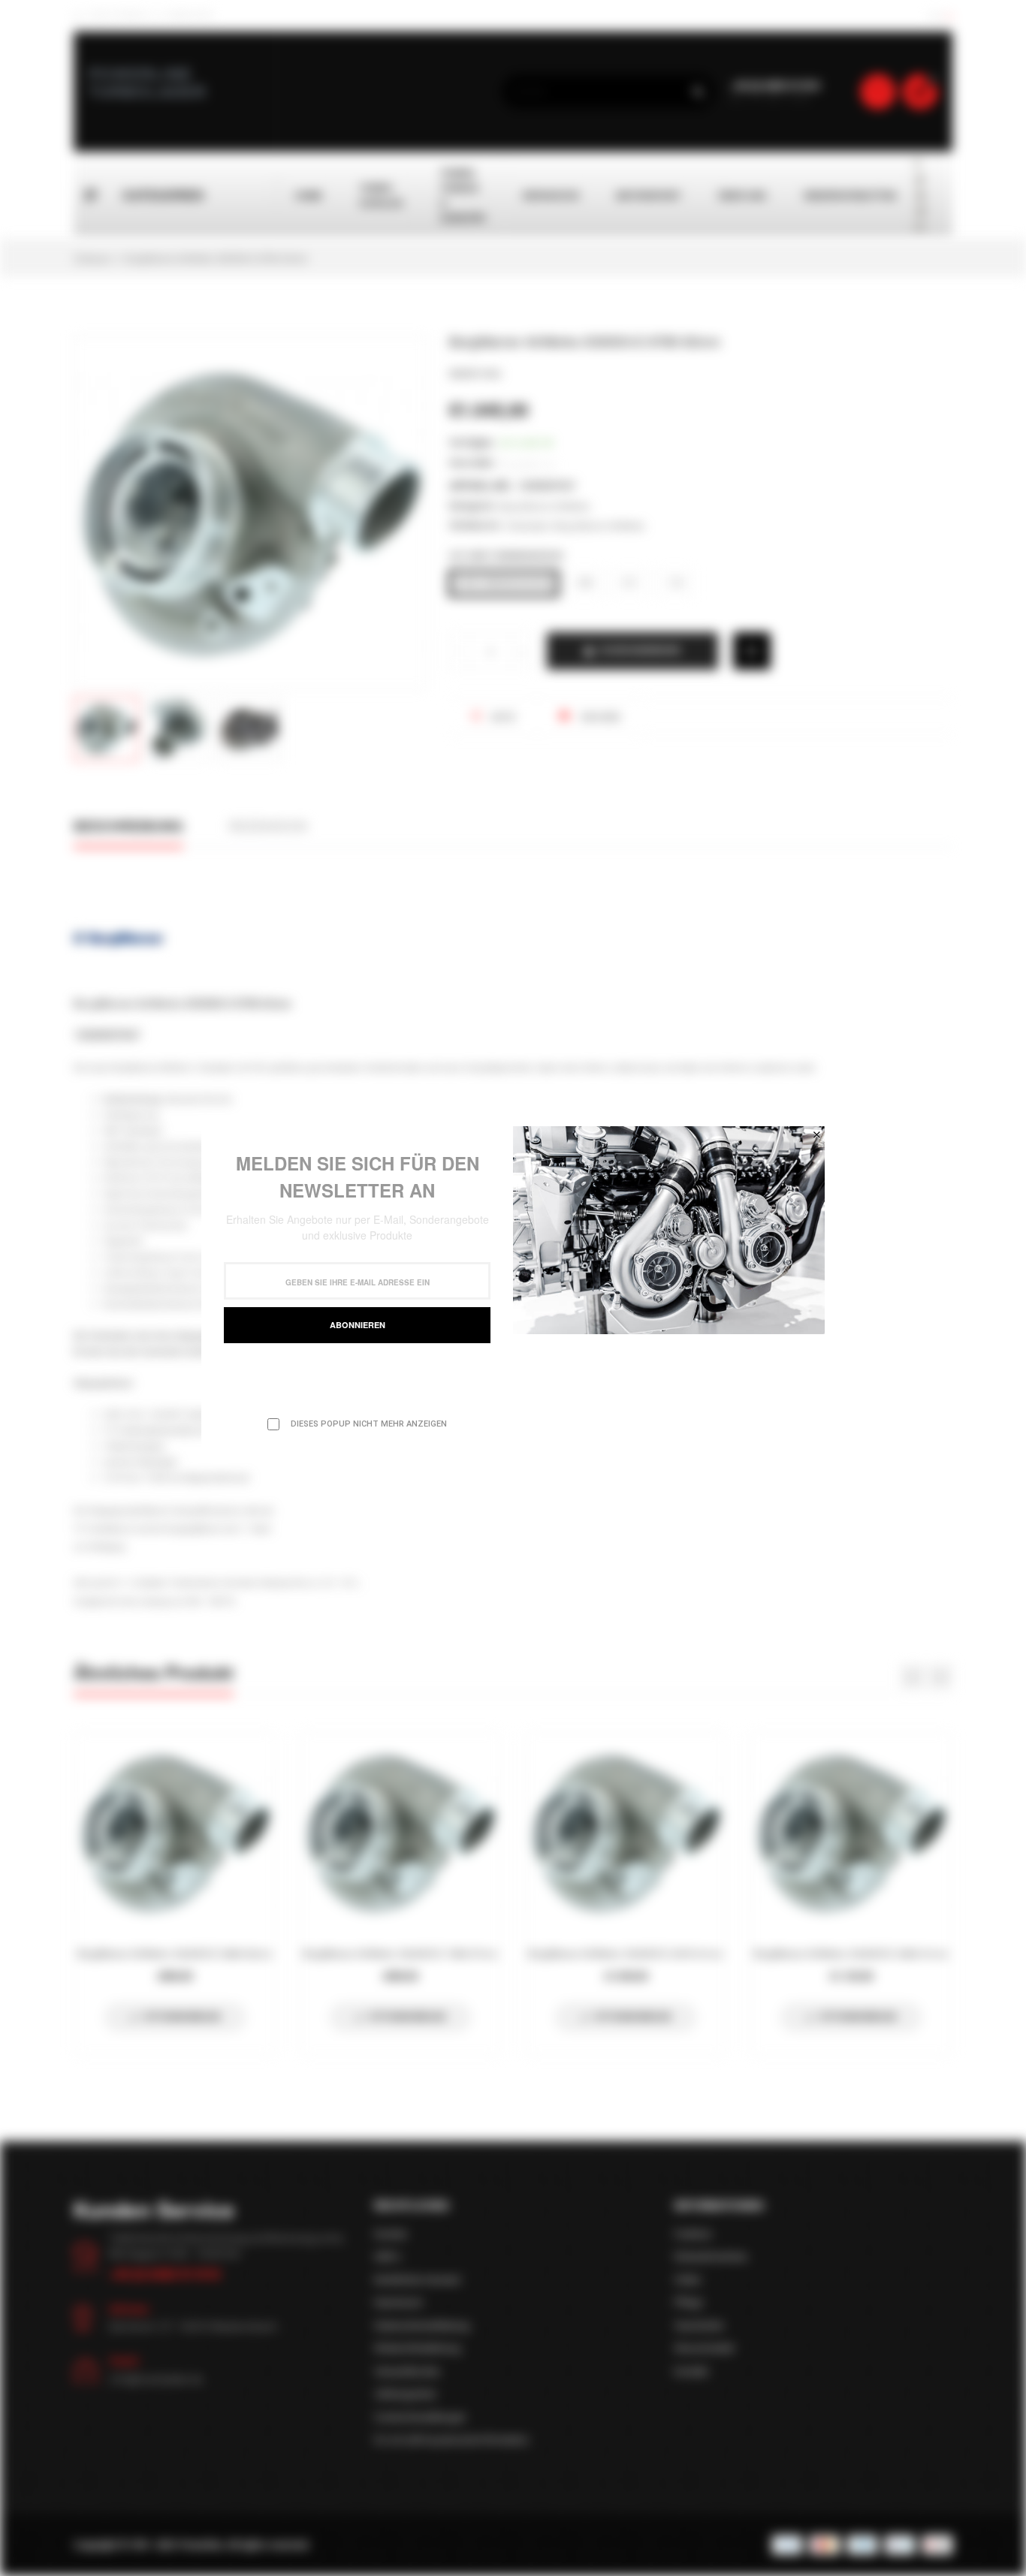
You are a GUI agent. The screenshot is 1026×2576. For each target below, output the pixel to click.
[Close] (816, 1134)
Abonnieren (358, 1325)
